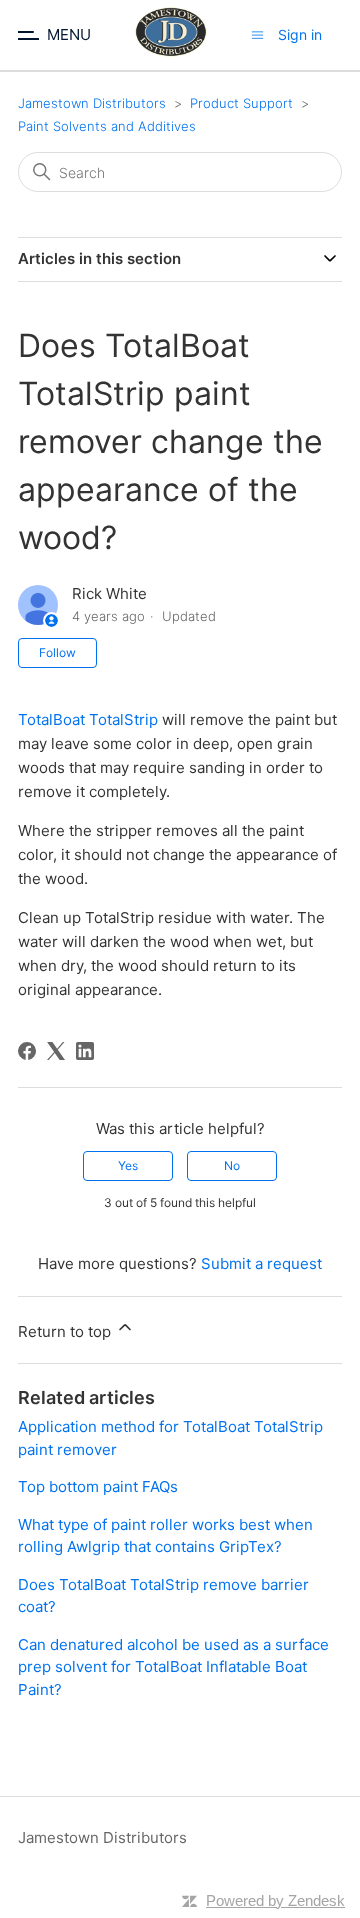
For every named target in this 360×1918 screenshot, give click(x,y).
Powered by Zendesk (275, 1900)
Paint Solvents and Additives (107, 126)
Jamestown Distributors (92, 103)
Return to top (66, 1331)
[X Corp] (56, 1051)
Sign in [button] (300, 34)
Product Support (241, 103)
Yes (128, 1165)
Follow (57, 652)
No (232, 1165)
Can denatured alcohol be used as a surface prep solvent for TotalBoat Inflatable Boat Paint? (173, 1667)
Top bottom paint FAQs (98, 1486)
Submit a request (261, 1263)
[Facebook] (27, 1051)
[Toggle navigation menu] (257, 34)
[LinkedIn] (85, 1051)
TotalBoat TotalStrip (88, 719)
